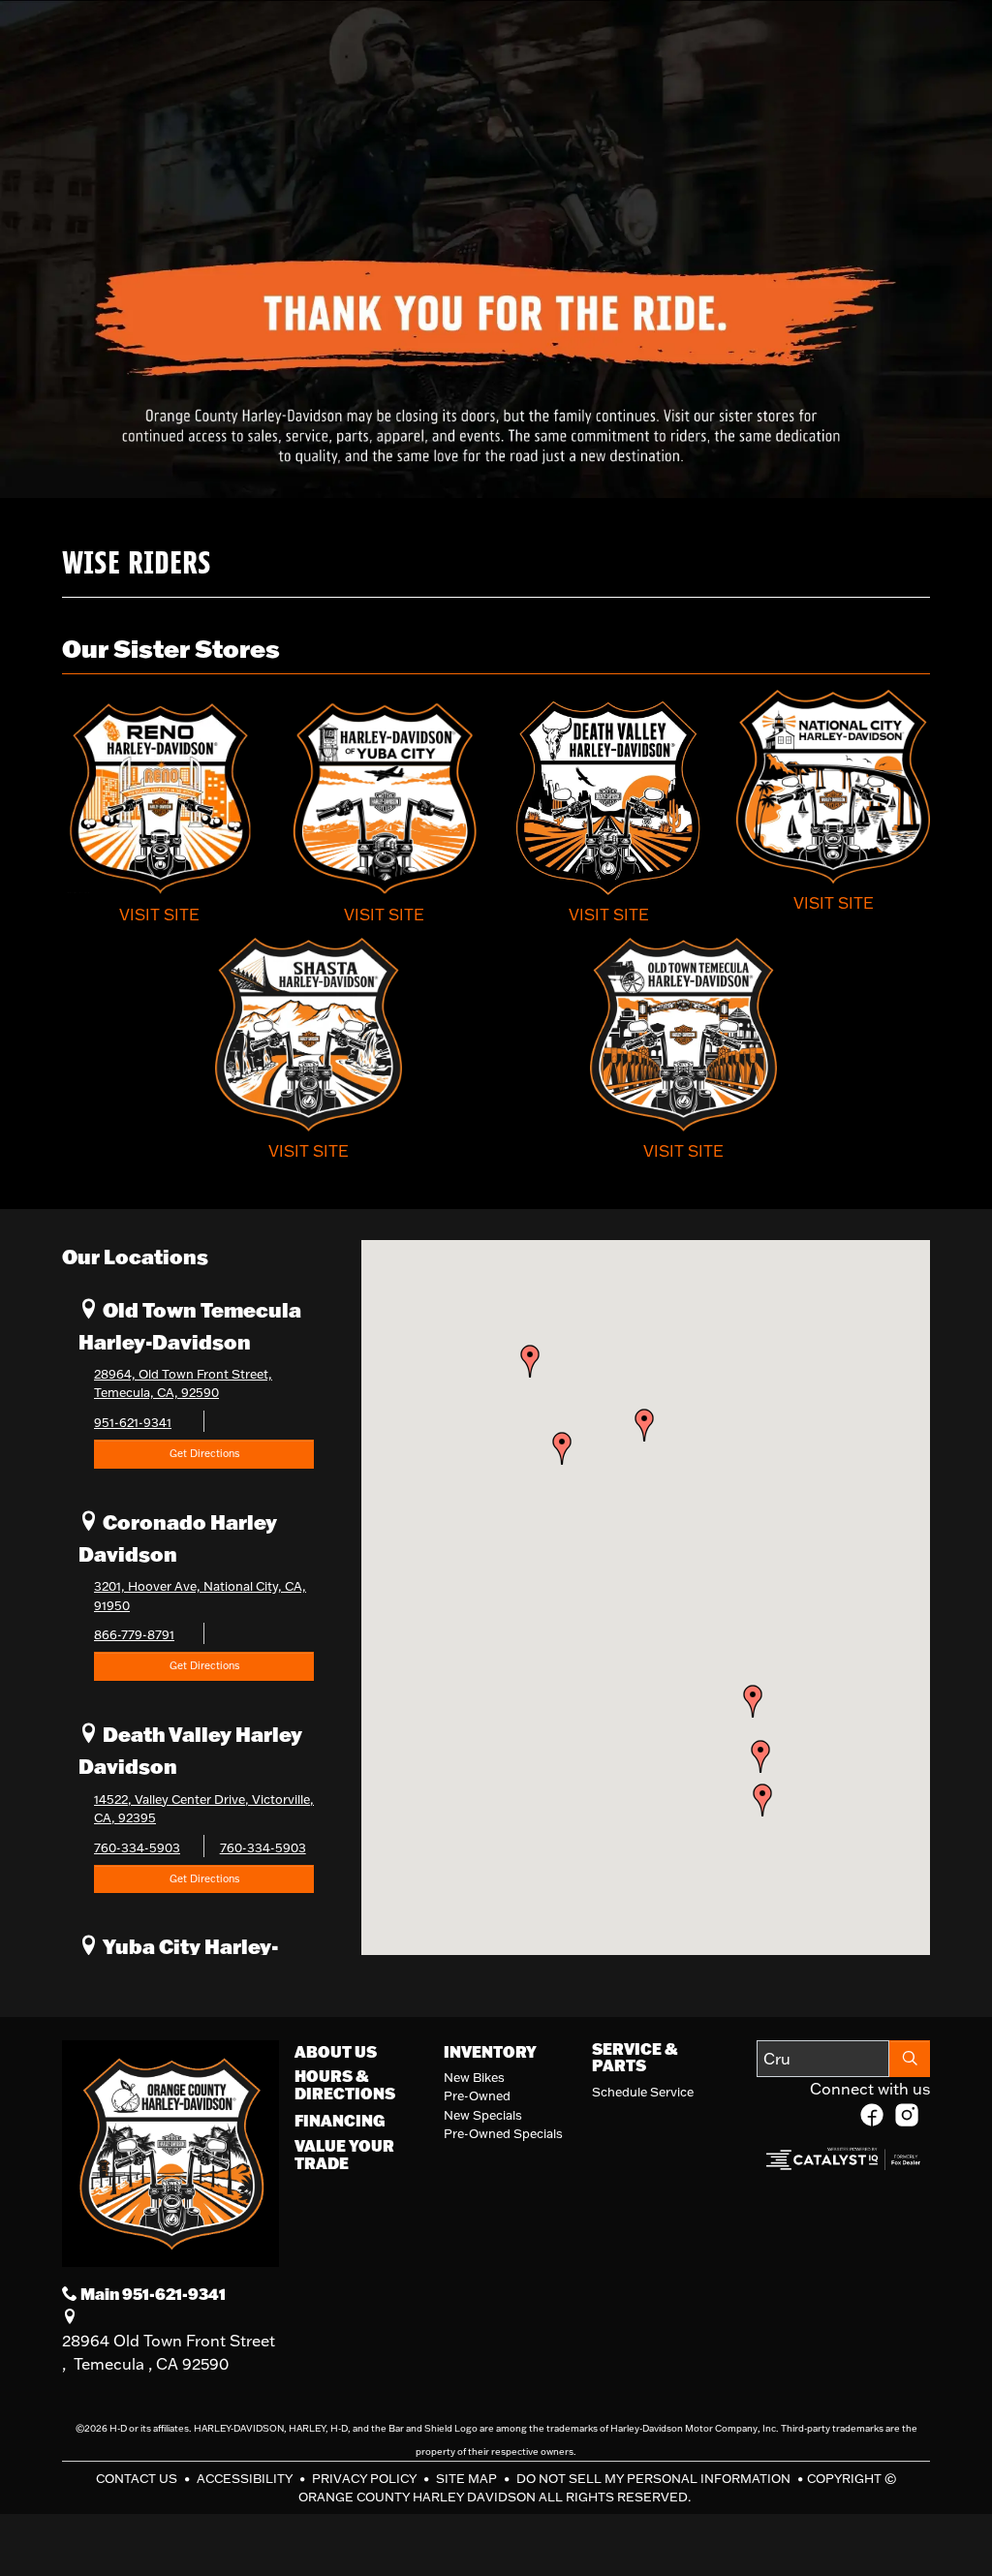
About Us (336, 2052)
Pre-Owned (477, 2095)
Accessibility (246, 2478)
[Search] (910, 2059)
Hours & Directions (345, 2084)
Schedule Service (643, 2092)
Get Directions (204, 1453)
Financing (340, 2121)
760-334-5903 (137, 1847)
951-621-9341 (133, 1422)
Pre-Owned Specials (503, 2133)
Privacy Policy (366, 2478)
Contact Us (138, 2478)
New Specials (483, 2115)
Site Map (468, 2478)
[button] (760, 1756)
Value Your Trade (344, 2154)
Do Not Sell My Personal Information (655, 2478)
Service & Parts (635, 2057)
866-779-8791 (134, 1634)
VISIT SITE (159, 915)
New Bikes (474, 2077)
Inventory (490, 2052)
